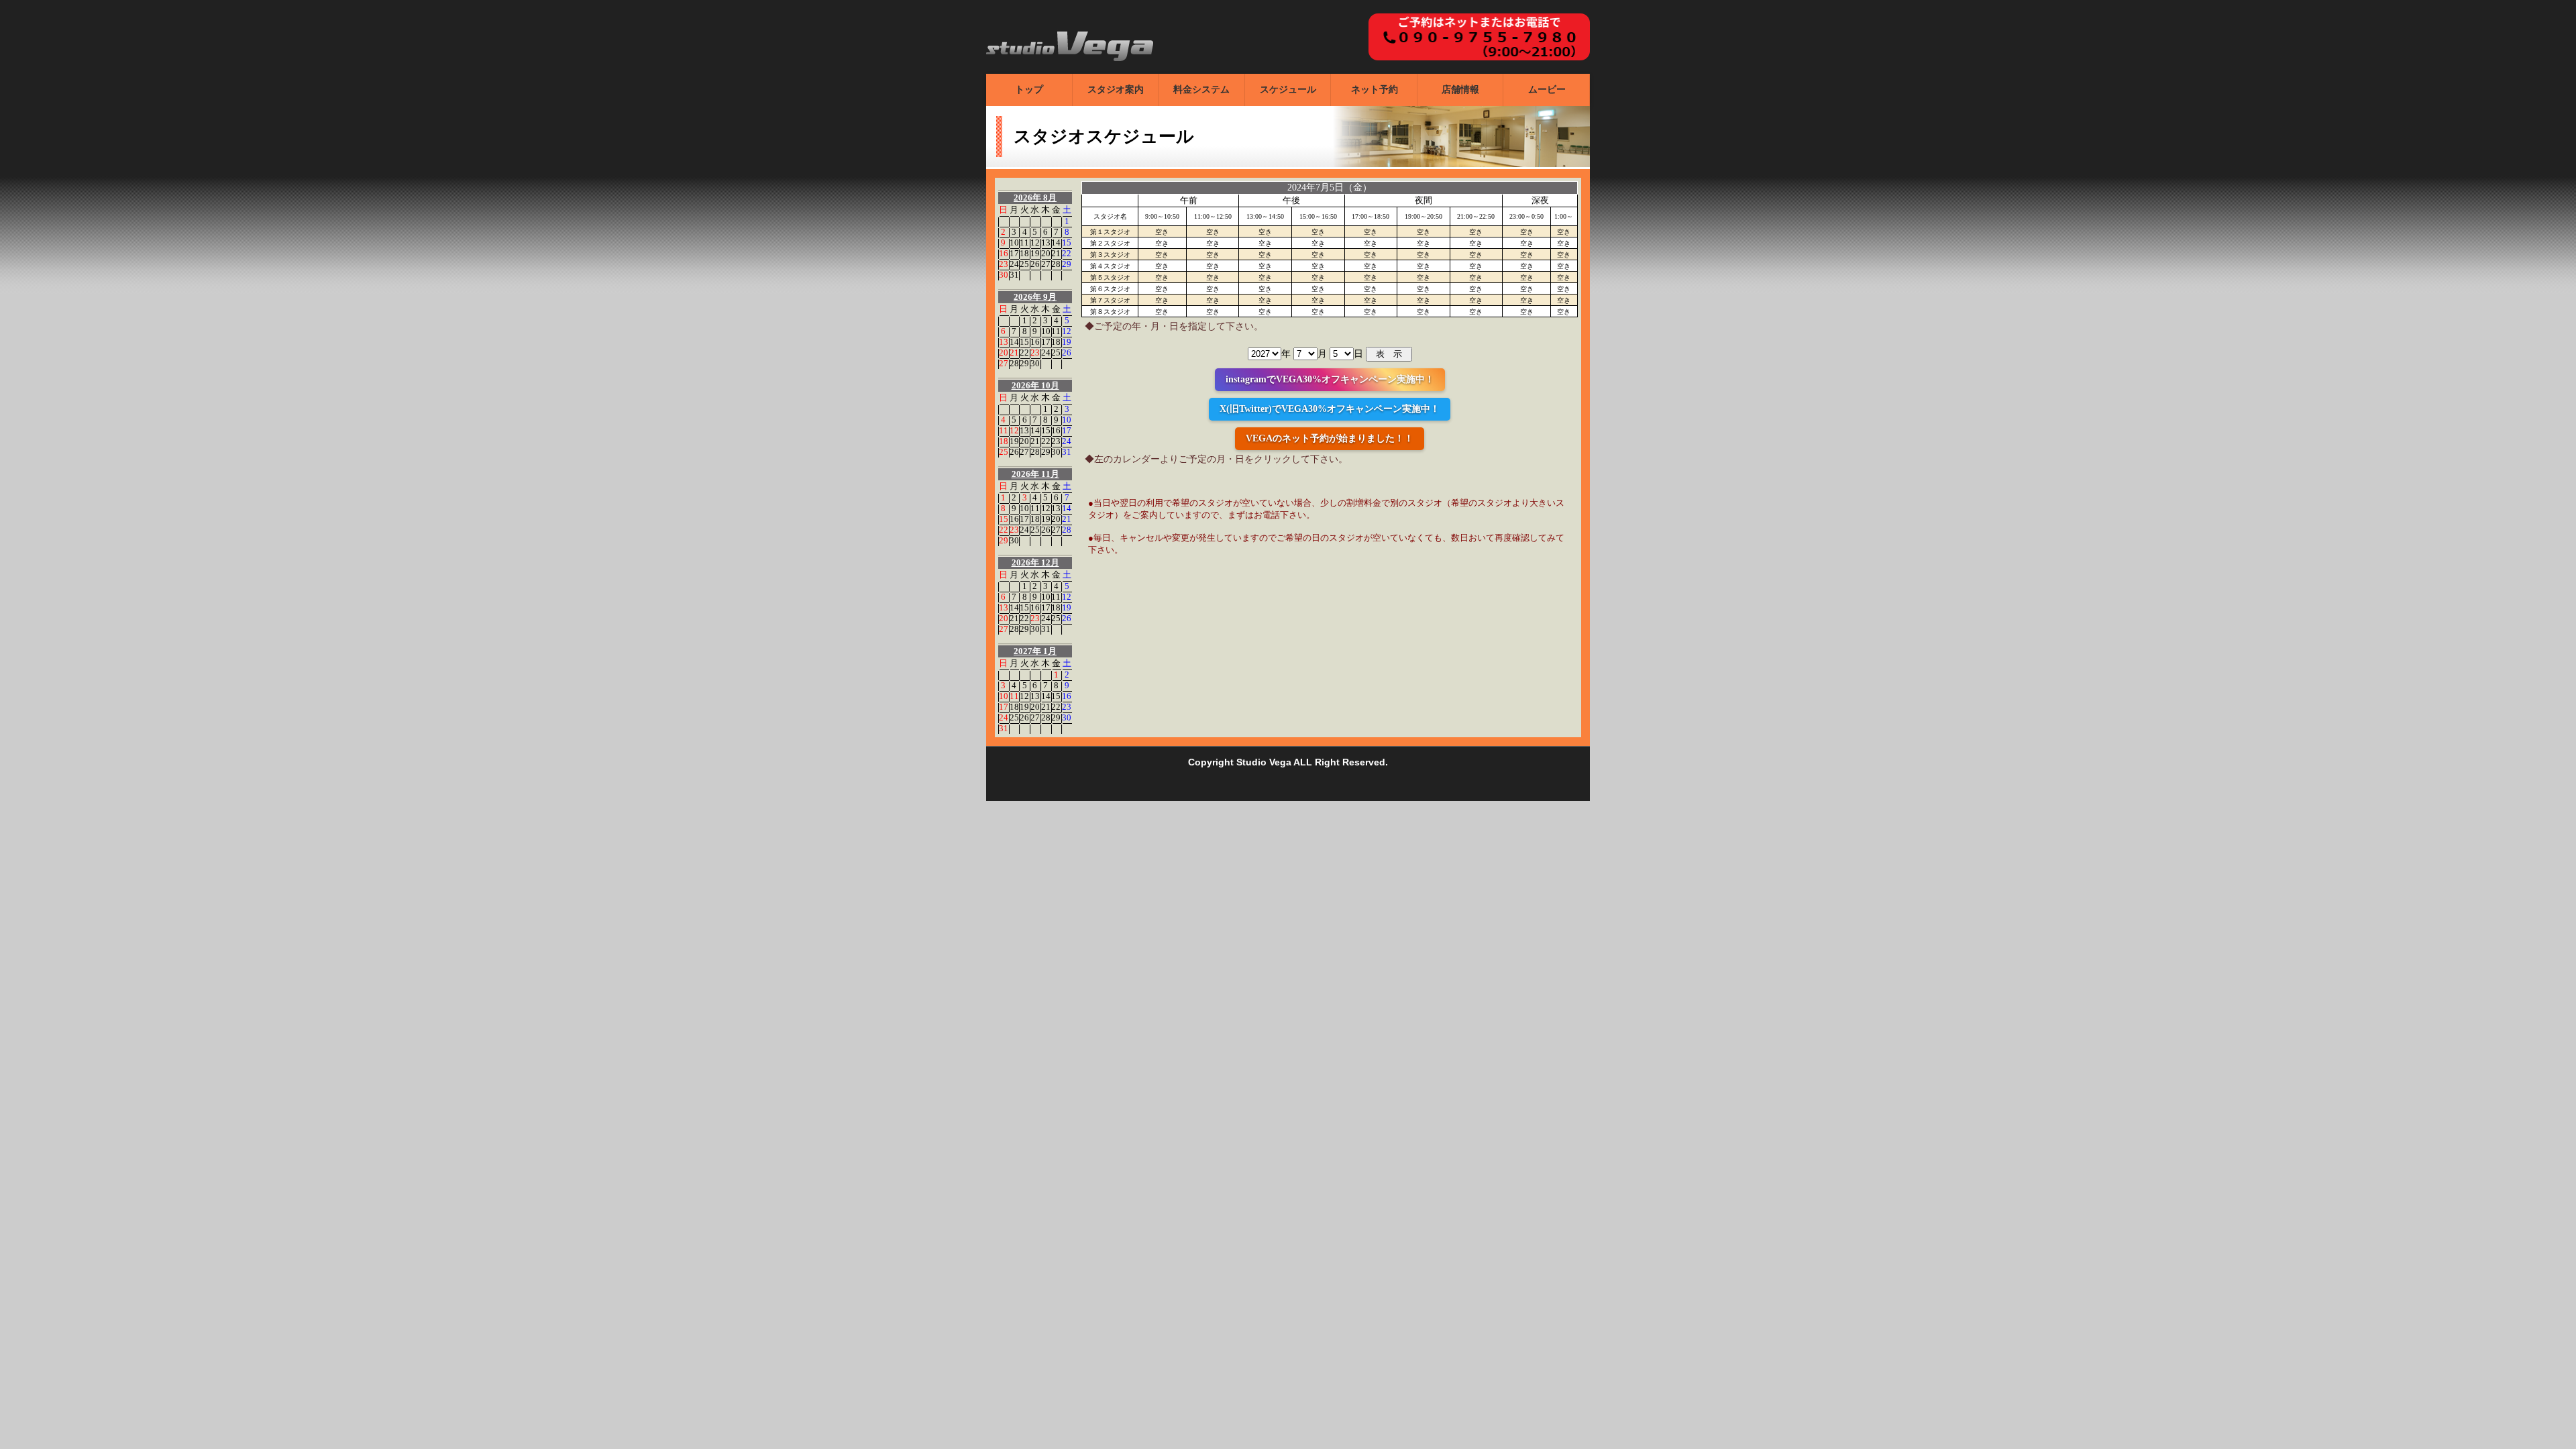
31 (1014, 275)
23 (1004, 264)
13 (1046, 243)
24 (1014, 264)
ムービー (1547, 90)
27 (1046, 264)
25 (1024, 264)
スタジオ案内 (1116, 90)
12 (1035, 243)
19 (1035, 253)
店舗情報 (1460, 90)
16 (1004, 253)
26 (1035, 264)
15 (1067, 243)
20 (1046, 253)
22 (1067, 253)
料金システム (1201, 90)
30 (1004, 275)
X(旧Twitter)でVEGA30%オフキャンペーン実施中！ (1330, 409)
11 (1024, 243)
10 (1014, 243)
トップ (1029, 90)
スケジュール (1288, 90)
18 (1024, 253)
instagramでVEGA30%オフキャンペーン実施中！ (1330, 379)
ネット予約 (1375, 90)
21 (1056, 253)
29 (1067, 264)
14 (1056, 243)
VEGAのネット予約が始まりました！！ (1330, 438)
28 (1056, 264)
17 (1014, 253)
